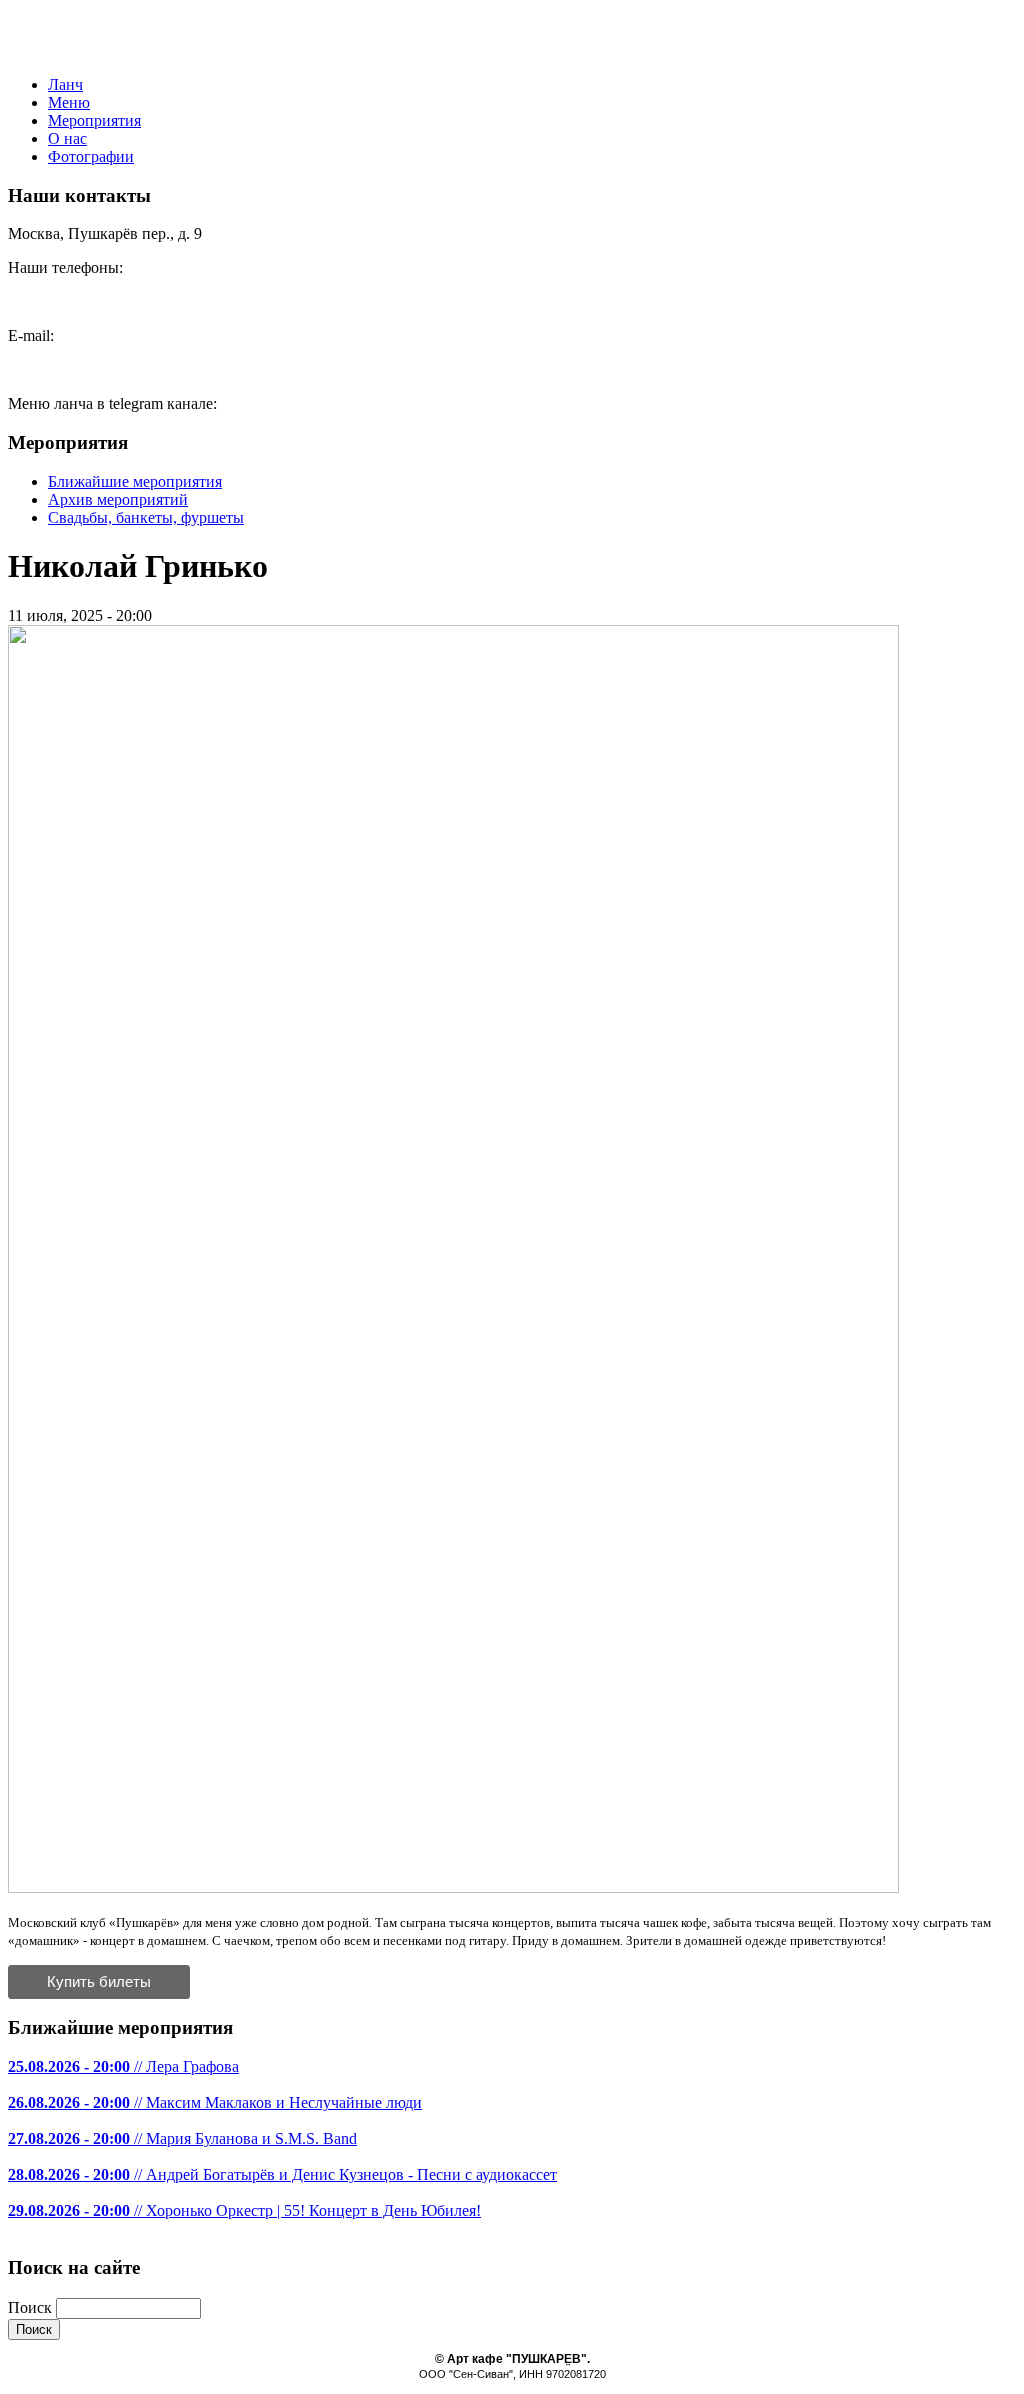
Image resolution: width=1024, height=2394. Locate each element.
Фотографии (91, 156)
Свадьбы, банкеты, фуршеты (146, 517)
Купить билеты (99, 1981)
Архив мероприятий (118, 499)
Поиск (32, 2307)
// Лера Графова (123, 2066)
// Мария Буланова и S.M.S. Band (182, 2138)
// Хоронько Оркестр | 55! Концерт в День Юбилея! (244, 2210)
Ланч (65, 84)
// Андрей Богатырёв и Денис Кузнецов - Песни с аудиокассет (282, 2174)
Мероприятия (94, 120)
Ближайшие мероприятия (135, 481)
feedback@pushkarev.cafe (91, 369)
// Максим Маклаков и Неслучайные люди (215, 2102)
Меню (69, 102)
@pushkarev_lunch (282, 403)
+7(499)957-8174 (64, 301)
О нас (67, 138)
